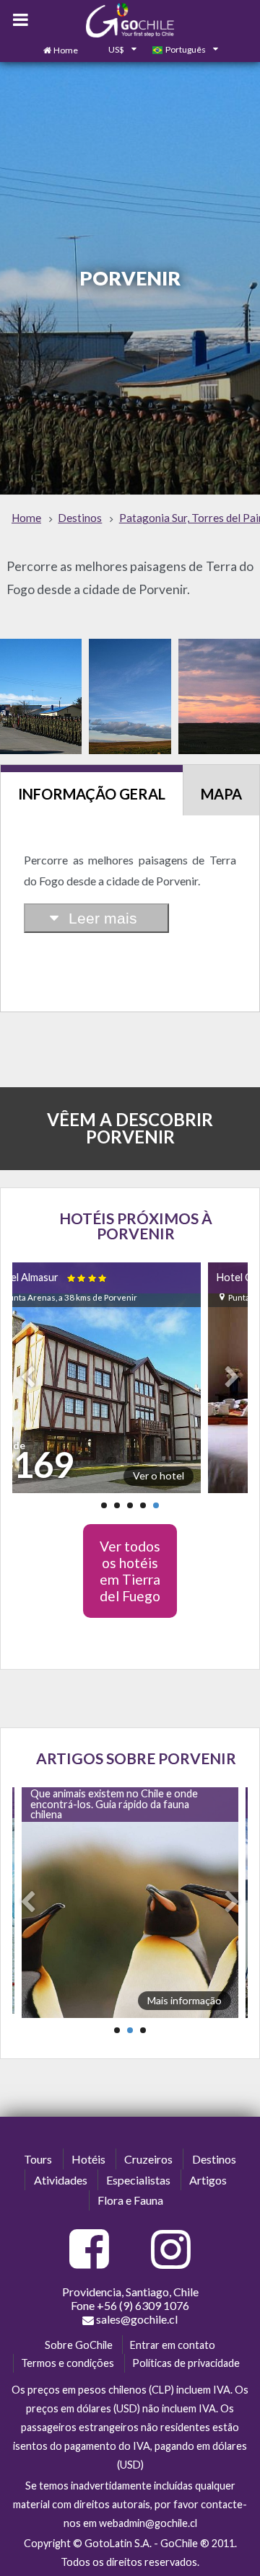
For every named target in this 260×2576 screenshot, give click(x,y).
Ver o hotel (159, 1475)
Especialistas (138, 2180)
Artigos (208, 2180)
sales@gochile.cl (137, 2319)
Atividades (61, 2180)
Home (66, 50)
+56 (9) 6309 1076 (143, 2305)
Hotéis (88, 2159)
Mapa (221, 794)
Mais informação (185, 2000)
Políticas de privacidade (186, 2363)
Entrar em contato (173, 2345)
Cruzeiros (148, 2159)
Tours (38, 2159)
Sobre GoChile (79, 2345)
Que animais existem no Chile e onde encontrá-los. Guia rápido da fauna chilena (114, 1804)
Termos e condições (68, 2363)
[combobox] (115, 50)
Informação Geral (92, 794)
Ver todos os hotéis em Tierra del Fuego (130, 1571)
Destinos (214, 2159)
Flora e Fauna (130, 2200)
